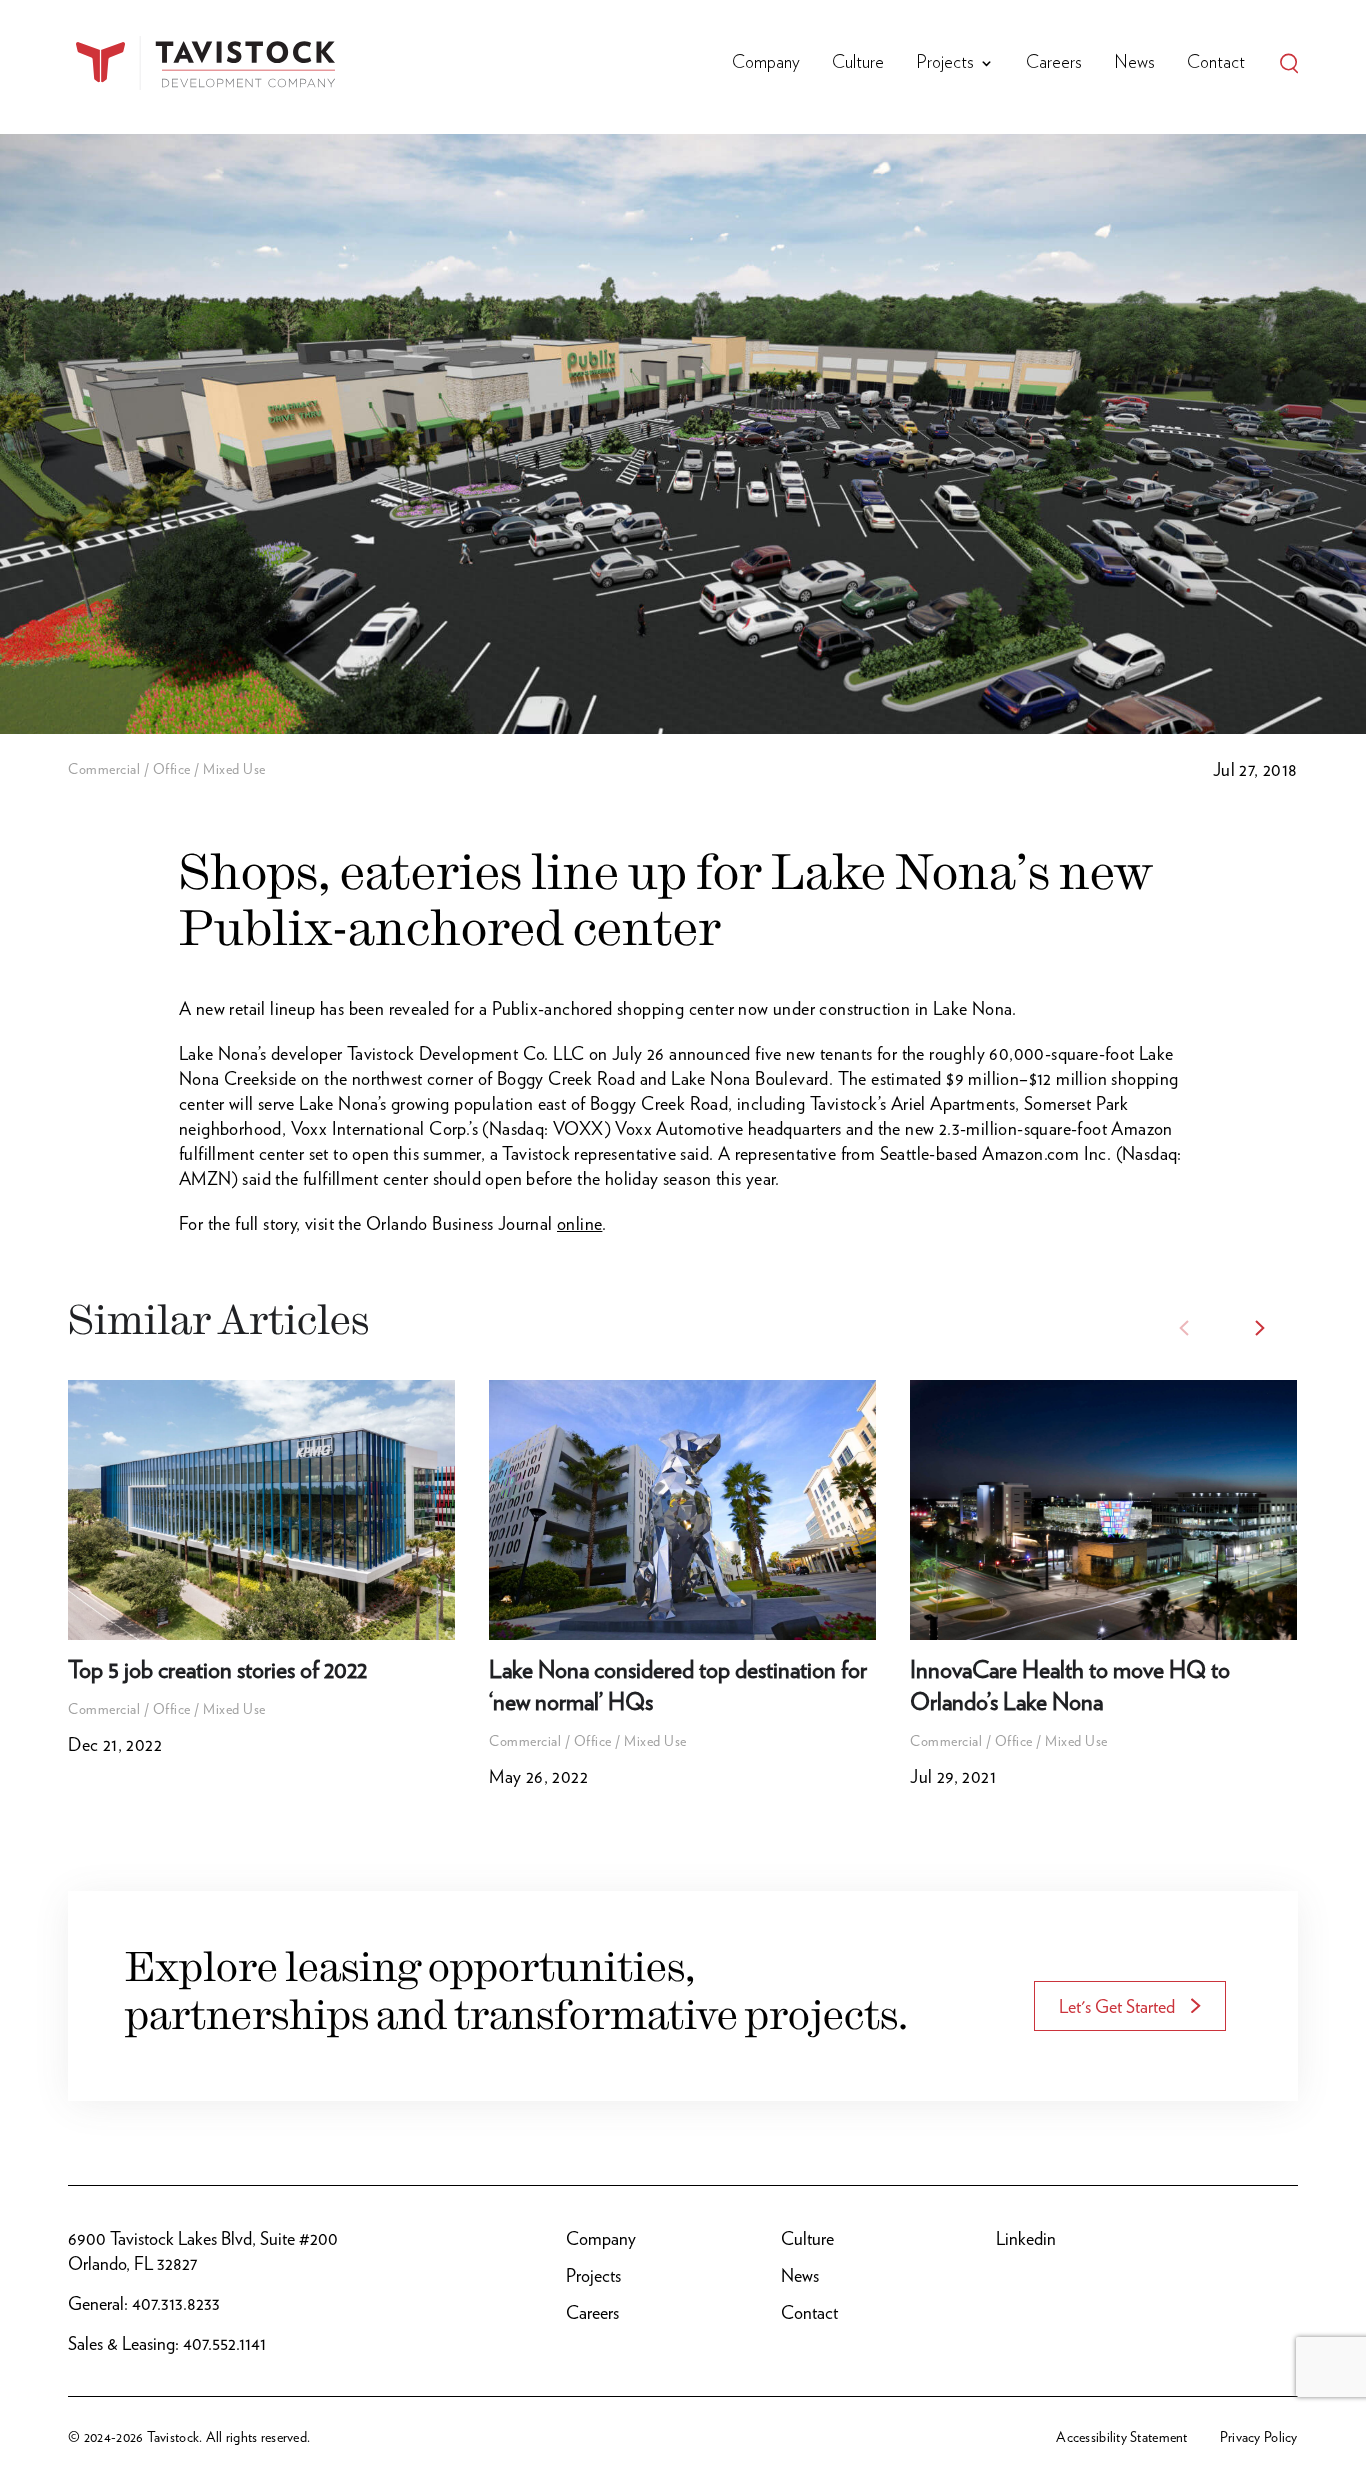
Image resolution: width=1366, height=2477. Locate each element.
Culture (858, 63)
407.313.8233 (176, 2303)
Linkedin (1026, 2238)
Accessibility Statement (1121, 2437)
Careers (1054, 63)
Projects (945, 63)
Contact (1216, 63)
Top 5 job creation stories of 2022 (217, 1669)
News (1134, 63)
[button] (1260, 1328)
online (579, 1223)
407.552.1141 (224, 2343)
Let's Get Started (1117, 2006)
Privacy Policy (1259, 2437)
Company (766, 63)
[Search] (1289, 63)
